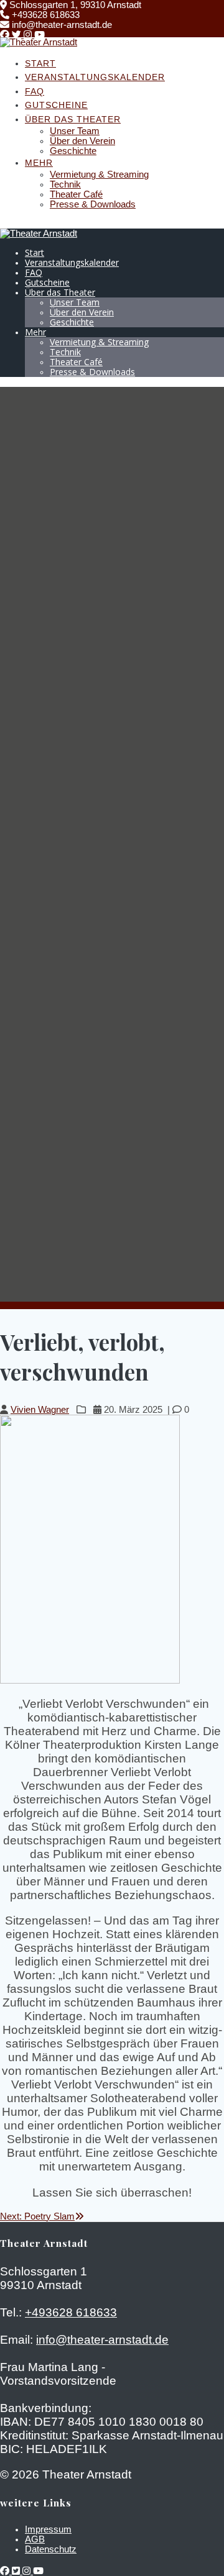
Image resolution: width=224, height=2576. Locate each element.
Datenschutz (51, 2549)
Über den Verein (82, 141)
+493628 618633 (71, 2312)
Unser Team (75, 131)
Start (40, 63)
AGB (35, 2539)
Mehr (39, 163)
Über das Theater (73, 119)
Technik (65, 184)
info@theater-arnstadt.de (102, 2340)
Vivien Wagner (40, 1410)
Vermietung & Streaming (99, 175)
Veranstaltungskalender (95, 77)
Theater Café (76, 194)
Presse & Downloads (93, 204)
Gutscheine (56, 105)
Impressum (48, 2529)
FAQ (35, 91)
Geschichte (73, 151)
